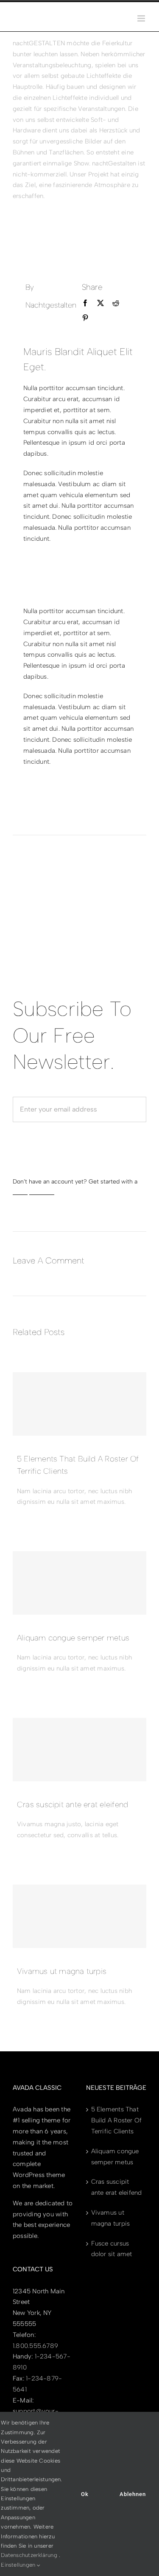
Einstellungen (19, 2565)
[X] (100, 303)
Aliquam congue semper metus (73, 1638)
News (106, 243)
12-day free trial (33, 1192)
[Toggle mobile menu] (142, 18)
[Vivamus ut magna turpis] (79, 1916)
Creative (82, 243)
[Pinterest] (85, 318)
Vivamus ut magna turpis (62, 1971)
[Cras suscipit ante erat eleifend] (79, 1750)
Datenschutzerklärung (29, 2555)
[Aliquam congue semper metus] (79, 1583)
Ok (85, 2494)
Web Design (52, 250)
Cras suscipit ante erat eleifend (73, 1804)
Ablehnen (133, 2494)
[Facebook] (85, 303)
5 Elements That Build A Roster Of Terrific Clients (117, 2120)
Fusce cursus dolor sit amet (112, 2249)
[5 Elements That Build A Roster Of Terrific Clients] (79, 1404)
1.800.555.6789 (35, 2346)
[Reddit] (116, 303)
